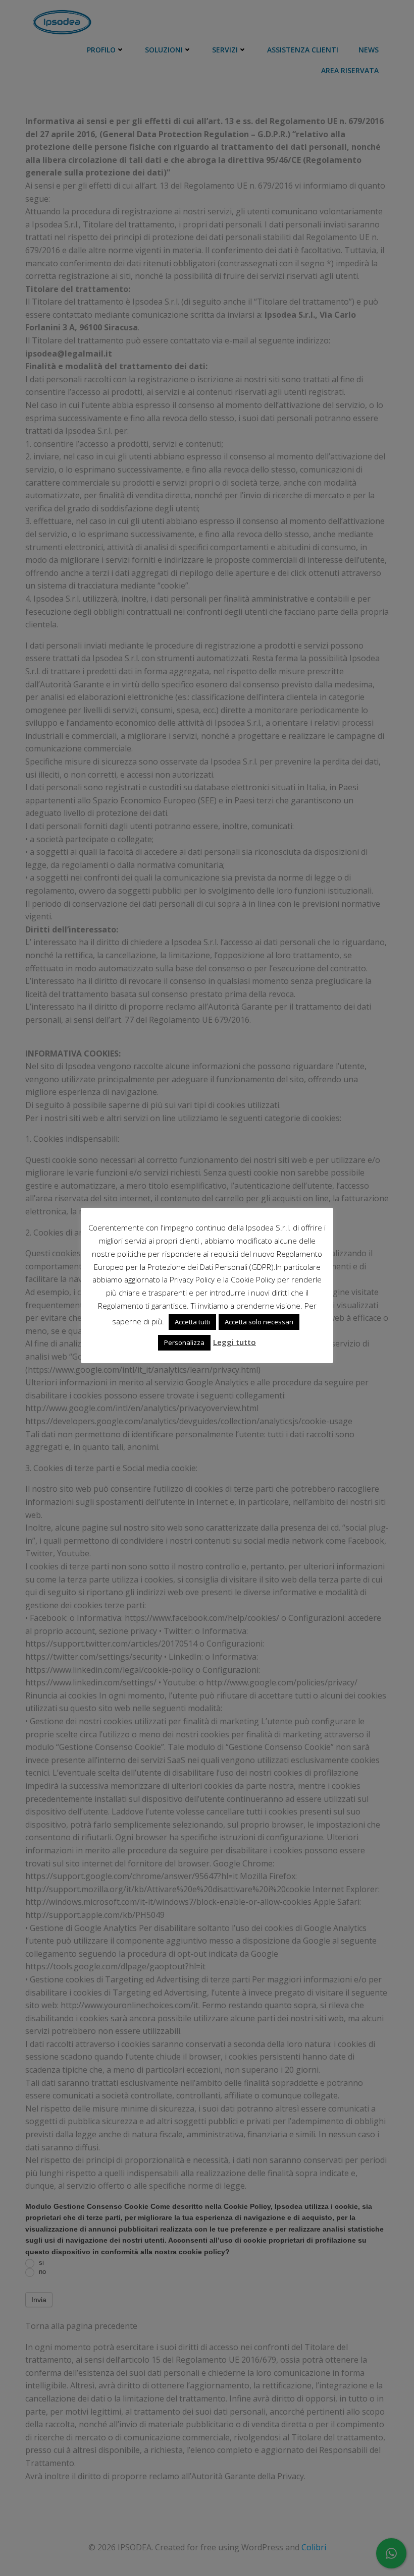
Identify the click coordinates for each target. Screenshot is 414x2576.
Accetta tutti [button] (192, 1322)
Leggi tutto (235, 1342)
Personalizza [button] (184, 1342)
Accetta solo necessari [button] (259, 1322)
